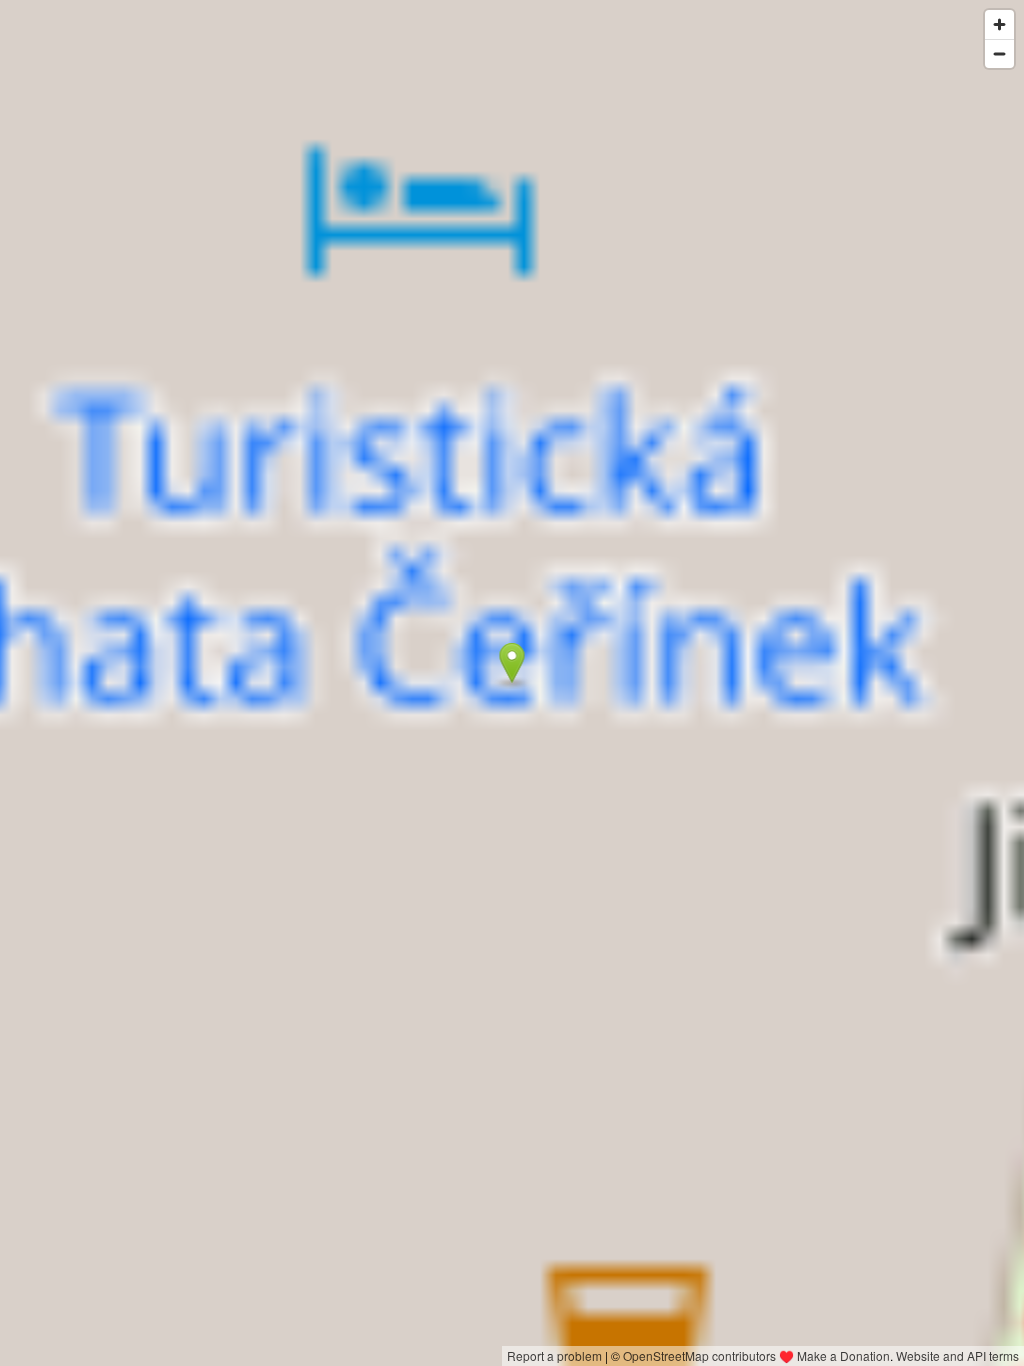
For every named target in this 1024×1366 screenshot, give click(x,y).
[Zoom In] (999, 24)
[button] (512, 663)
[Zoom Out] (999, 53)
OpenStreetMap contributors (699, 1355)
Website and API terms (957, 1355)
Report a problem (554, 1355)
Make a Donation (843, 1355)
